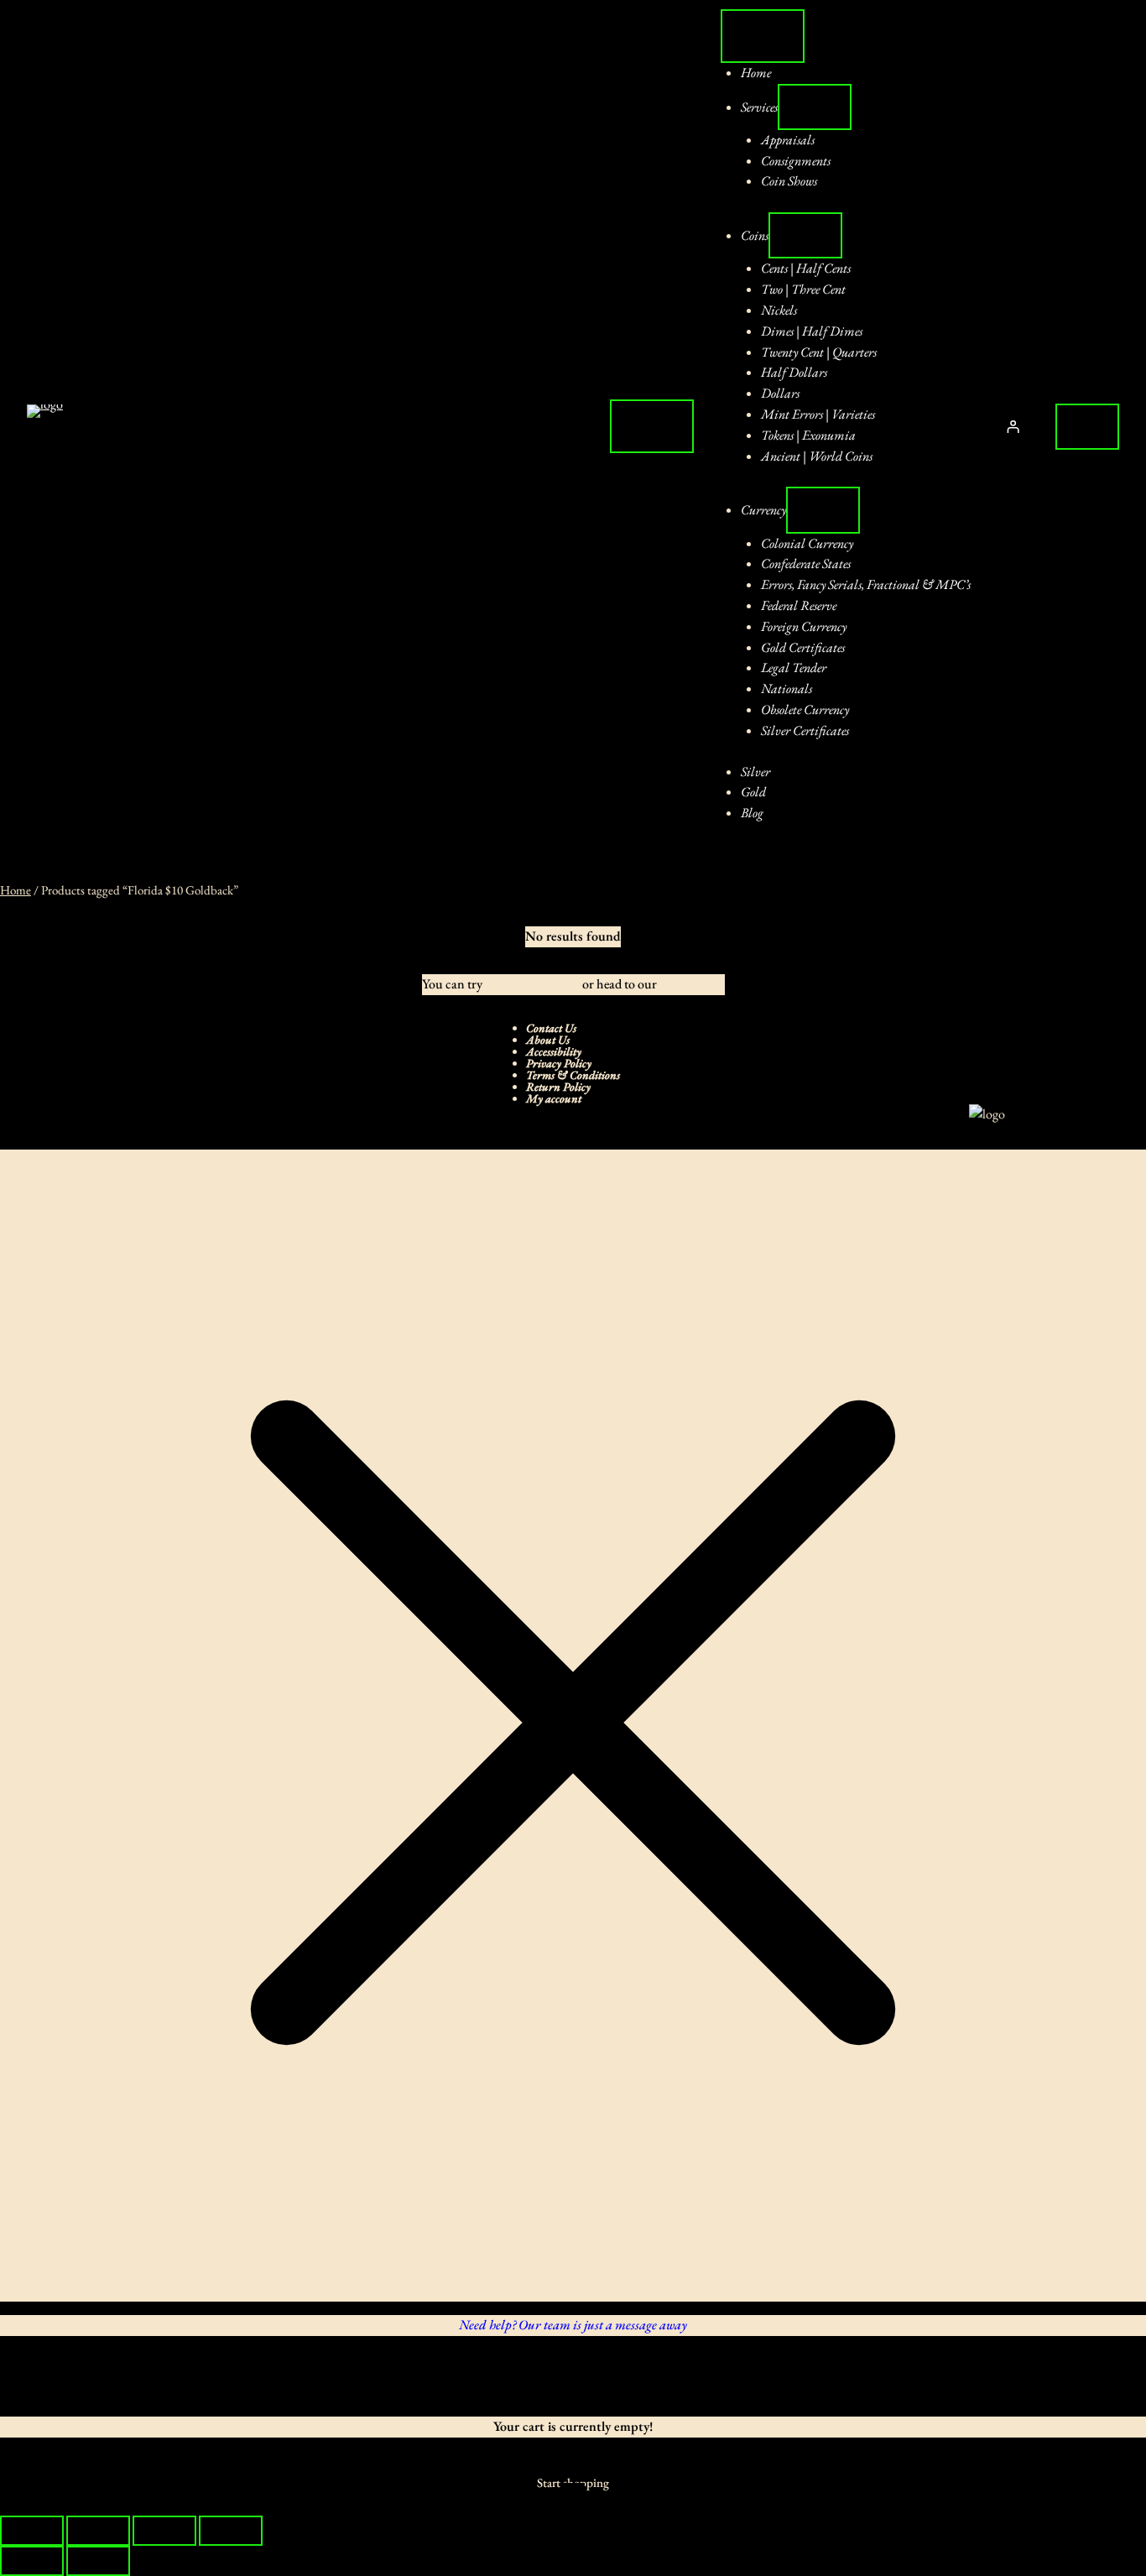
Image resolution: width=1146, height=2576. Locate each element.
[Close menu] (763, 36)
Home (16, 890)
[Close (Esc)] (231, 2531)
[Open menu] (652, 426)
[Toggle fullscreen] (98, 2531)
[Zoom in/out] (32, 2531)
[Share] (164, 2531)
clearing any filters (532, 984)
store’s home (692, 984)
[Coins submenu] (805, 235)
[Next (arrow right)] (98, 2561)
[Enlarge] (1091, 1126)
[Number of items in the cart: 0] (1087, 427)
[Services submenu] (815, 107)
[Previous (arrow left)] (32, 2561)
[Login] (1013, 427)
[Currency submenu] (823, 510)
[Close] (34, 2376)
